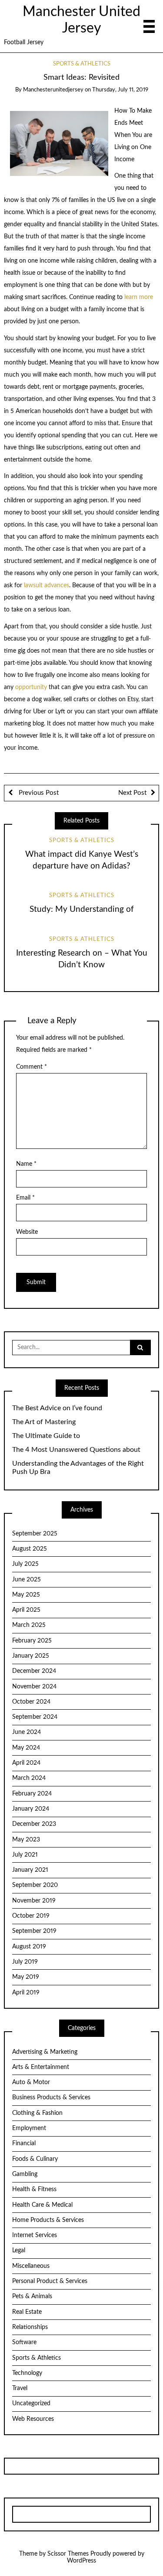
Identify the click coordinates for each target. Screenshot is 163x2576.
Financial (24, 2143)
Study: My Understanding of (82, 909)
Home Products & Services (48, 2220)
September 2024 (35, 1717)
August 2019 (29, 1947)
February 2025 (32, 1641)
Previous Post (38, 793)
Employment (29, 2128)
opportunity (31, 687)
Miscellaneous (31, 2266)
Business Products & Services (51, 2098)
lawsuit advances (47, 585)
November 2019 (34, 1901)
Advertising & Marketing (45, 2052)
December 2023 (34, 1824)
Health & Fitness (34, 2189)
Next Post (132, 793)
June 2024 (27, 1732)
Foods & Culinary (35, 2159)
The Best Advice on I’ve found (57, 1408)
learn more (138, 297)
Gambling (25, 2174)
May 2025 (26, 1595)
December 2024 (34, 1671)
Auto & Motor (31, 2082)
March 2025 (29, 1625)
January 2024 (31, 1809)
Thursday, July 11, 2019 (120, 90)
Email (25, 1198)
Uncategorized (31, 2404)
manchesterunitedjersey (53, 90)
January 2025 (31, 1656)
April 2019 (26, 1993)
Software (24, 2342)
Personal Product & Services (50, 2281)
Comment (32, 1067)
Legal (19, 2251)
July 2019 (25, 1962)
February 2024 (32, 1794)
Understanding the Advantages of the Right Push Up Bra (78, 1468)
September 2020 (35, 1885)
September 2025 (35, 1534)
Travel (20, 2388)
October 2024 (31, 1702)
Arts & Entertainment (41, 2067)
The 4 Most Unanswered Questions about (76, 1450)
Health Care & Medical (42, 2205)
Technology (27, 2373)
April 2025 (26, 1610)
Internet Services (35, 2235)
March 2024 (29, 1778)
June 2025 (27, 1580)
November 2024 (34, 1687)
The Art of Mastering (44, 1422)
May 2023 (26, 1840)
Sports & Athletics (82, 64)
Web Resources (33, 2419)
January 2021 (30, 1870)
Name (26, 1164)
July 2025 (25, 1564)
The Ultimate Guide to (46, 1436)
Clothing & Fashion (37, 2113)
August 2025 (30, 1549)
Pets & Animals (32, 2296)
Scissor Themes (68, 2554)
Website (27, 1232)
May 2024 (26, 1748)
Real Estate (27, 2312)
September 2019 (34, 1931)
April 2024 (26, 1763)
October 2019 (31, 1916)
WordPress (81, 2561)
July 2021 (25, 1855)
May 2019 (26, 1977)
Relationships (30, 2327)
